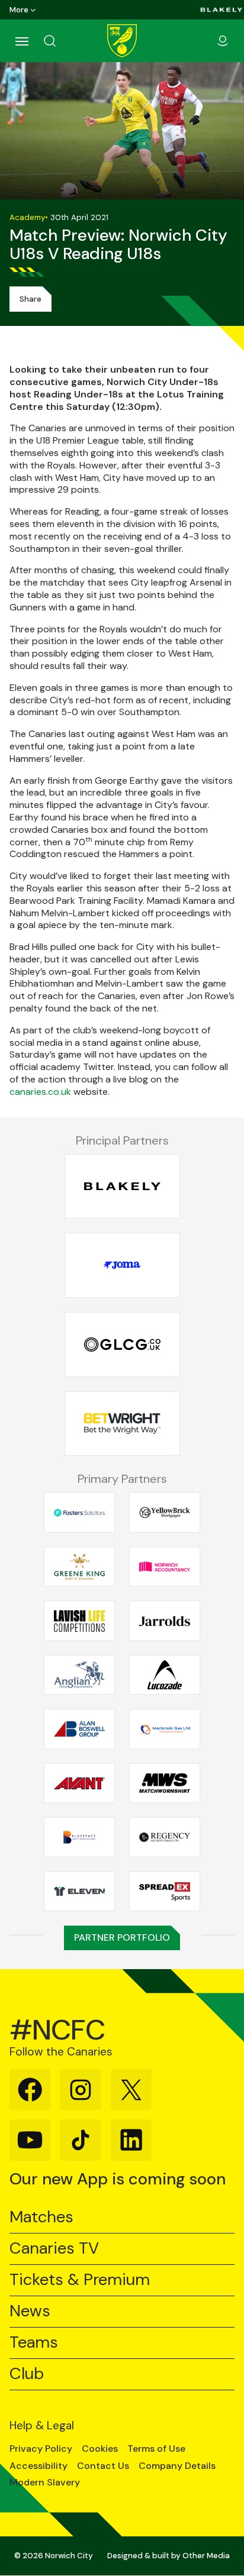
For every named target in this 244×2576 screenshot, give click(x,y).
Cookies (100, 2449)
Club (27, 2374)
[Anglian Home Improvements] (79, 1675)
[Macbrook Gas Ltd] (165, 1729)
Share (30, 299)
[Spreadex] (165, 1891)
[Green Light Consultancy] (122, 1345)
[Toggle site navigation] (21, 41)
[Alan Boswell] (79, 1729)
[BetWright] (122, 1423)
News (30, 2311)
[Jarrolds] (165, 1621)
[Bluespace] (79, 1837)
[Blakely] (221, 10)
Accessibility (38, 2466)
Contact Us (103, 2466)
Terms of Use (156, 2449)
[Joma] (122, 1266)
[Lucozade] (165, 1675)
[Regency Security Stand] (165, 1837)
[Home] (122, 41)
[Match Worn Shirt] (165, 1783)
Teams (34, 2343)
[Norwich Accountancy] (165, 1566)
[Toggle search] (64, 41)
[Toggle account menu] (223, 41)
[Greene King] (79, 1566)
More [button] (19, 10)
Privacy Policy (41, 2449)
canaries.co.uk (40, 1092)
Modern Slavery (45, 2483)
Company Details (177, 2466)
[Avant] (79, 1783)
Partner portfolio (122, 1937)
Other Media (206, 2556)
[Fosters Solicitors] (79, 1512)
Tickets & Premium (80, 2280)
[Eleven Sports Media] (79, 1891)
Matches (41, 2217)
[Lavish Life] (79, 1621)
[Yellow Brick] (165, 1512)
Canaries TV (54, 2249)
